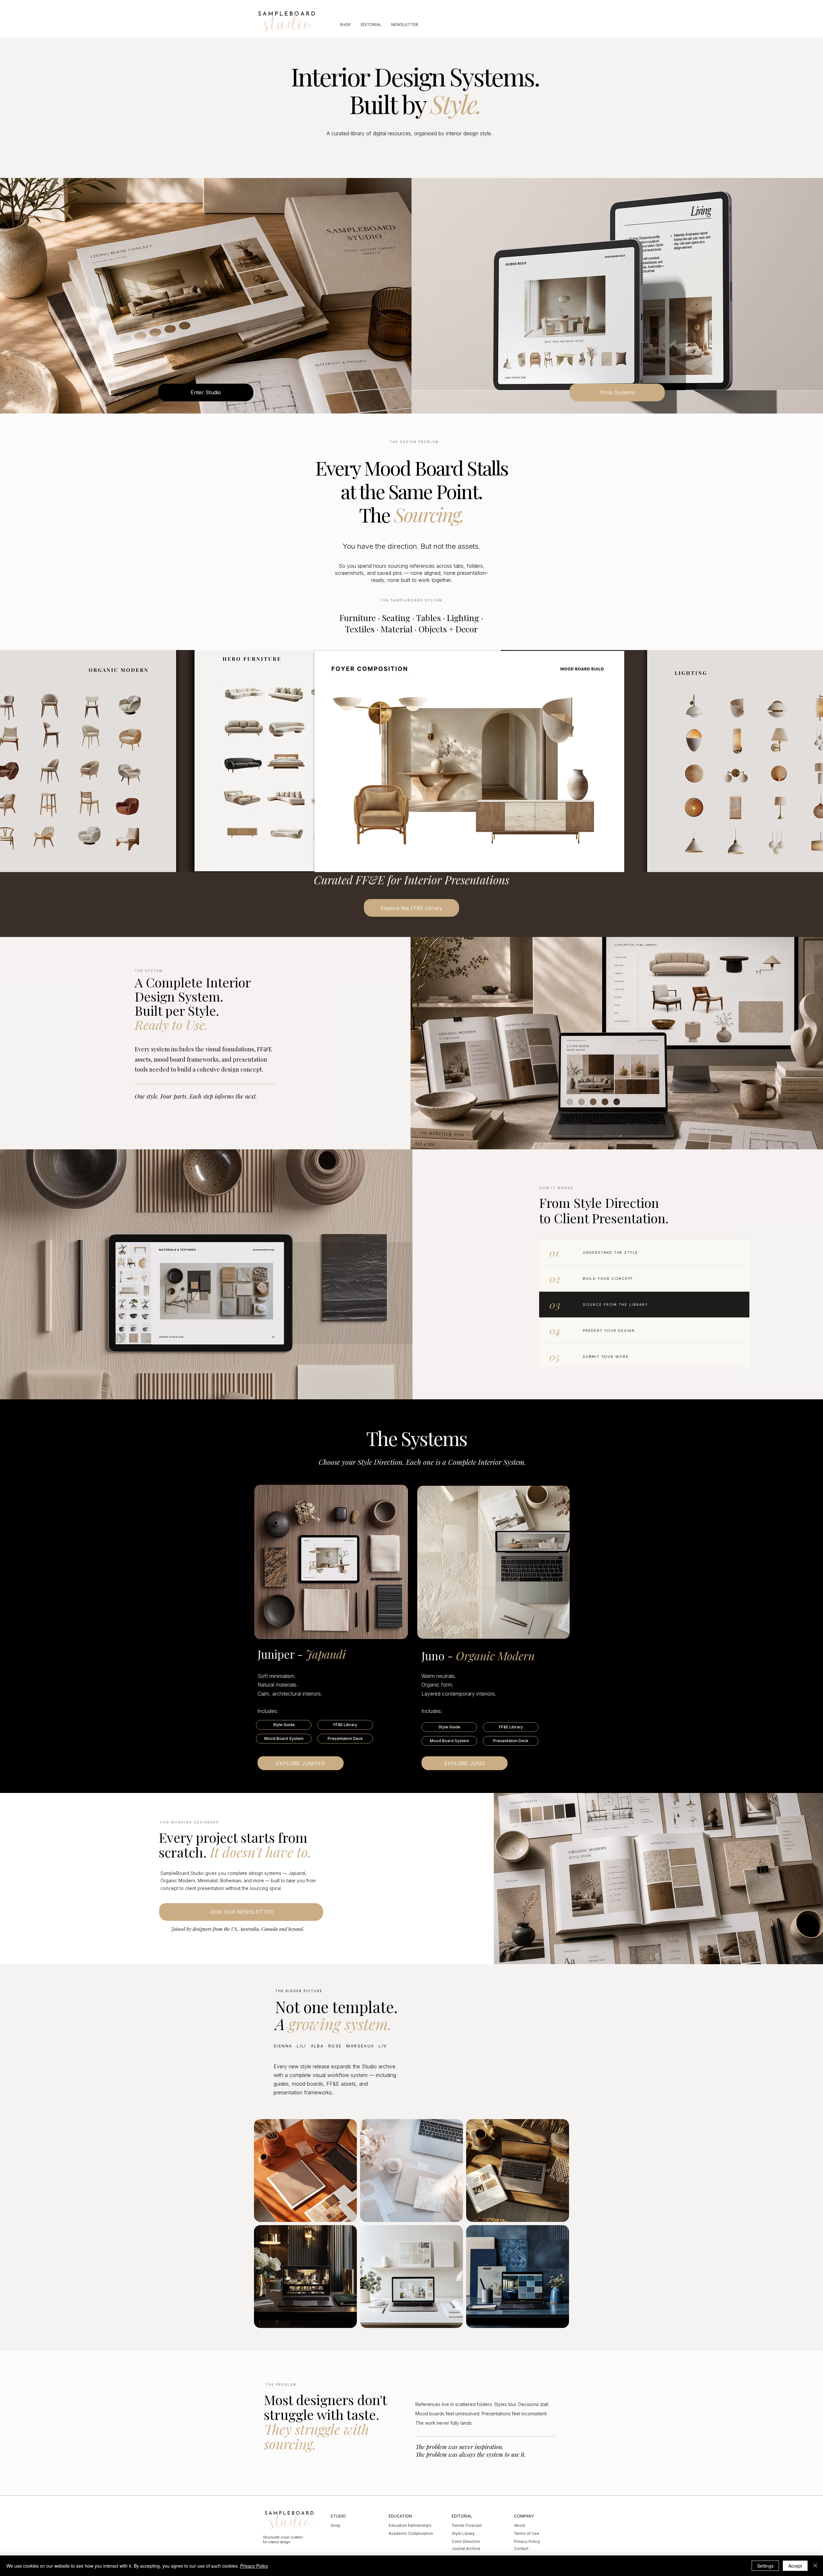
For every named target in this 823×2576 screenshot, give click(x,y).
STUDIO (338, 2516)
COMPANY (524, 2516)
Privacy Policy (254, 2566)
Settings (765, 2566)
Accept (795, 2566)
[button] (284, 1725)
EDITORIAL (462, 2516)
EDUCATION (400, 2516)
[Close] (815, 2566)
